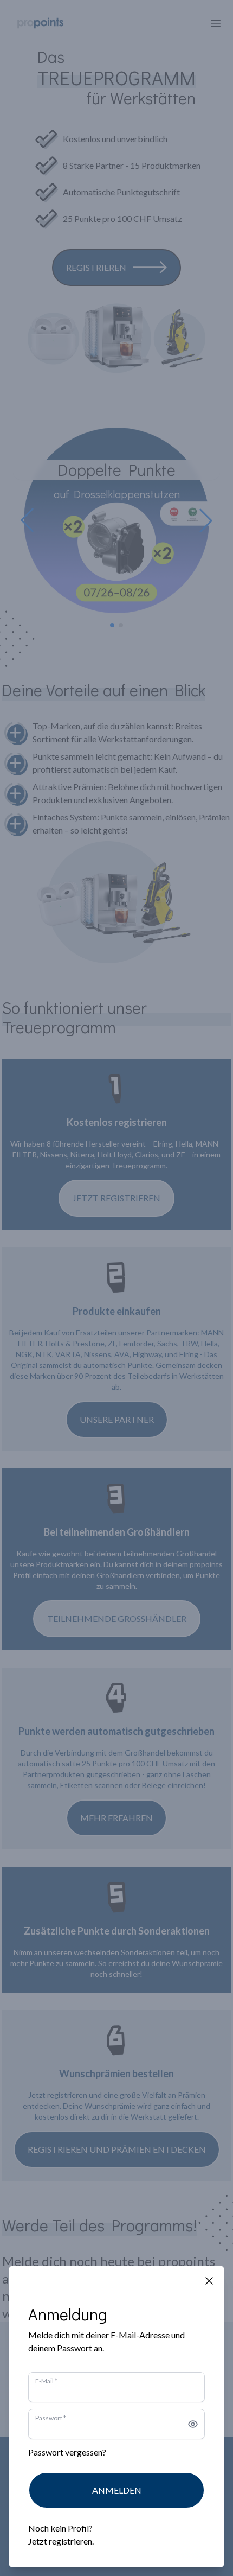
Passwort (51, 2418)
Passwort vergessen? (67, 2452)
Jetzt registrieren (60, 2541)
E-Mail (46, 2381)
